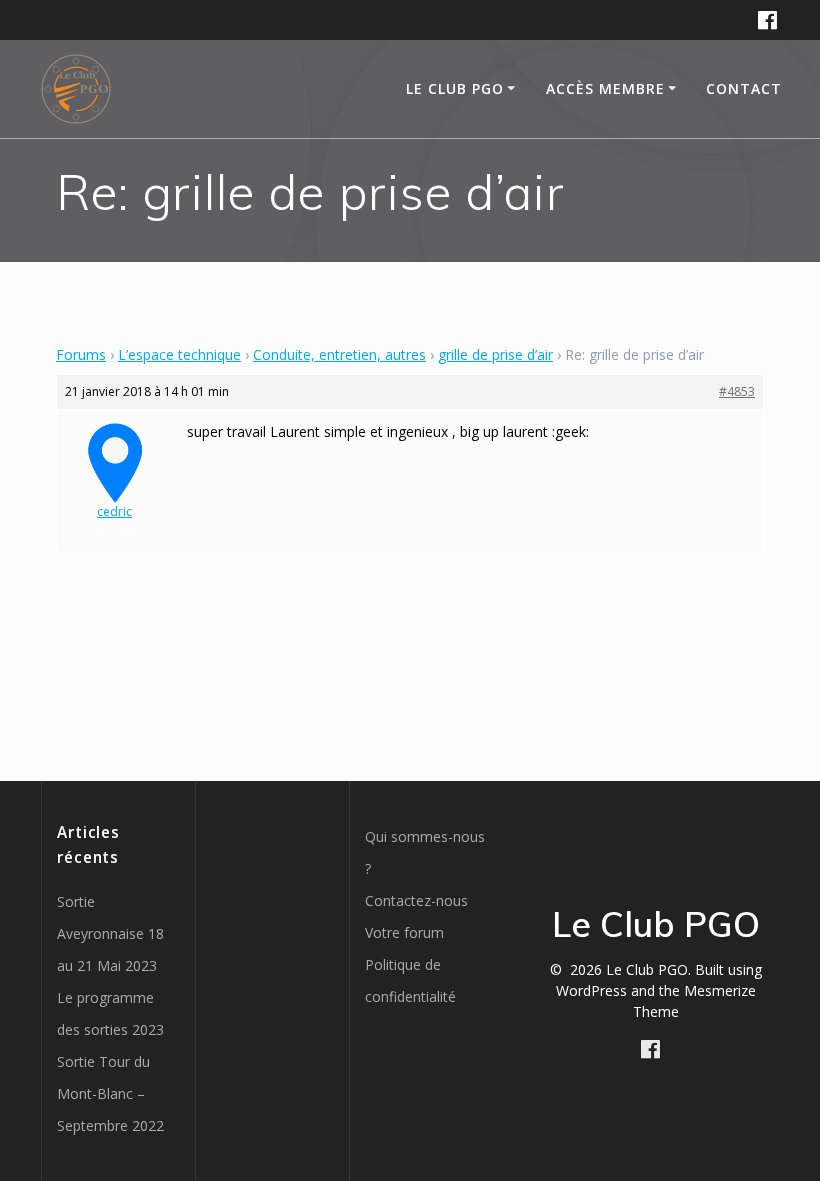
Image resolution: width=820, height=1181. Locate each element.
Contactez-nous (416, 900)
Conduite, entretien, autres (339, 354)
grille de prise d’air (495, 354)
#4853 (737, 391)
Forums (81, 354)
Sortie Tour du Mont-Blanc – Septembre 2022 (110, 1093)
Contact (744, 88)
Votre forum (404, 932)
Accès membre (605, 88)
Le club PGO (455, 88)
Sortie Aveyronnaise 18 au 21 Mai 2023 (110, 933)
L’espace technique (179, 354)
